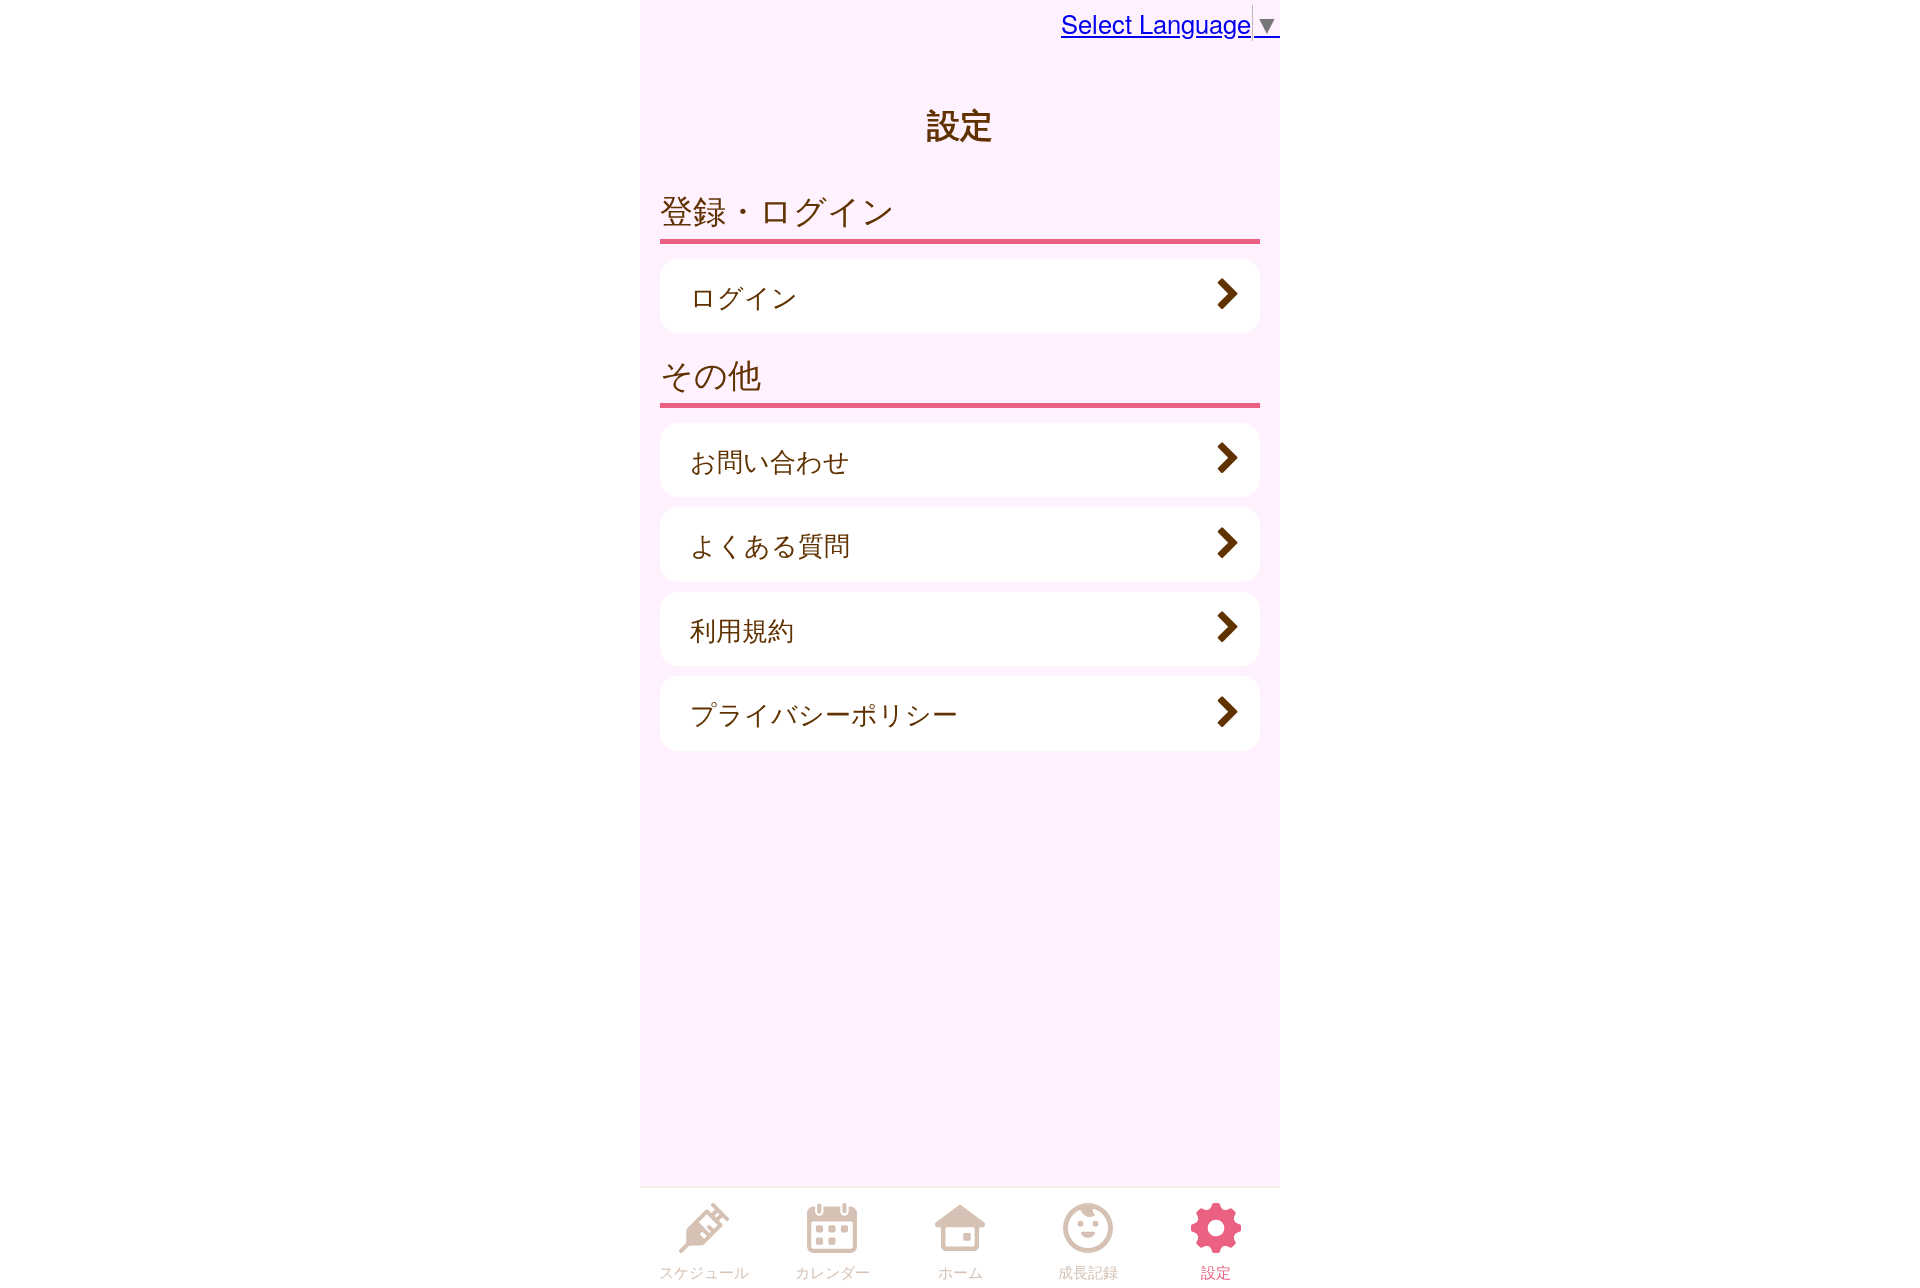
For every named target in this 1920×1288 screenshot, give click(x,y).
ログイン (744, 296)
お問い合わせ (770, 460)
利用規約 (742, 629)
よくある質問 (770, 544)
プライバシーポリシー (824, 713)
